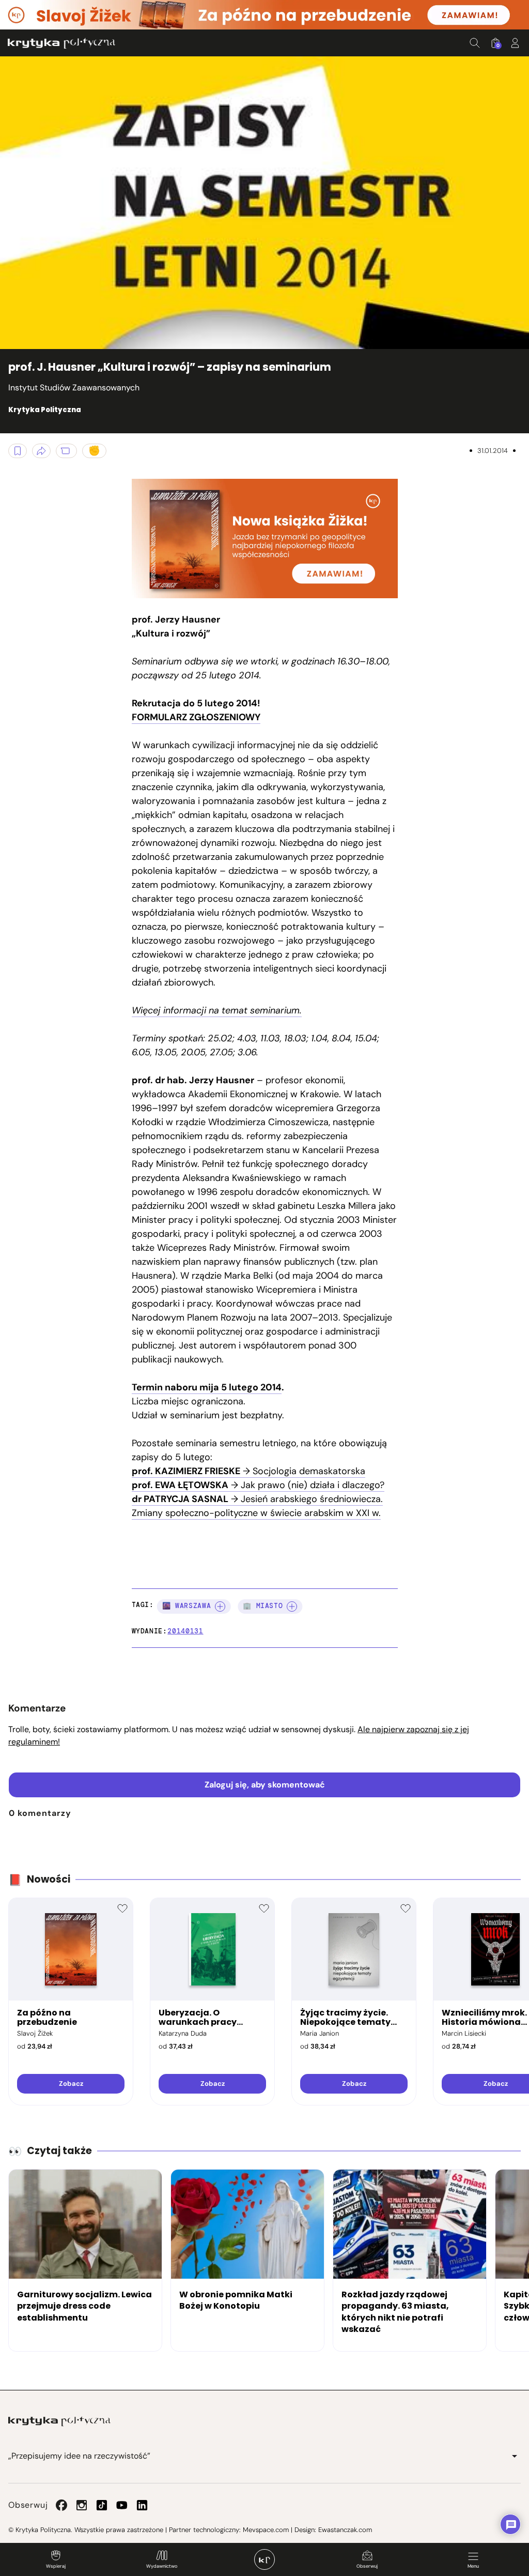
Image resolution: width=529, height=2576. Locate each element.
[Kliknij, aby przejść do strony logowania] (515, 43)
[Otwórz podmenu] (515, 2456)
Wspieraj (56, 2566)
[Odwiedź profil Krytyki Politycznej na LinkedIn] (142, 2505)
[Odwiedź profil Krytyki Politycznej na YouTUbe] (122, 2505)
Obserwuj (367, 2566)
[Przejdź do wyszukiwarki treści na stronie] (475, 43)
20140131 (185, 1631)
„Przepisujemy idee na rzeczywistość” (79, 2456)
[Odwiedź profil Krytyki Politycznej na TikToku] (102, 2505)
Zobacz (71, 2083)
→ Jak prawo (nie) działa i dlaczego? (258, 1485)
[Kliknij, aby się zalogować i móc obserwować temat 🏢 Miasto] (292, 1607)
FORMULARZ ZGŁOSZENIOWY (196, 717)
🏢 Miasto (263, 1606)
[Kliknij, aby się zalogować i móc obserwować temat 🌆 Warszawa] (220, 1607)
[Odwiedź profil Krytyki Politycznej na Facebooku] (61, 2505)
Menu (473, 2566)
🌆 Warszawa (187, 1606)
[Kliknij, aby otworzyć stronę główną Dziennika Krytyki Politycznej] (264, 2559)
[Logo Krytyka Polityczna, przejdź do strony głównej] (61, 43)
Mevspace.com (266, 2530)
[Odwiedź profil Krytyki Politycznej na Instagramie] (82, 2505)
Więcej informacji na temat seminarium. (217, 1010)
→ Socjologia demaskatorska (248, 1471)
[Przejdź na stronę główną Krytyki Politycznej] (59, 2421)
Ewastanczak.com (345, 2530)
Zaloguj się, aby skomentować (265, 1785)
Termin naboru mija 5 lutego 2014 (207, 1387)
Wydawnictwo (162, 2566)
